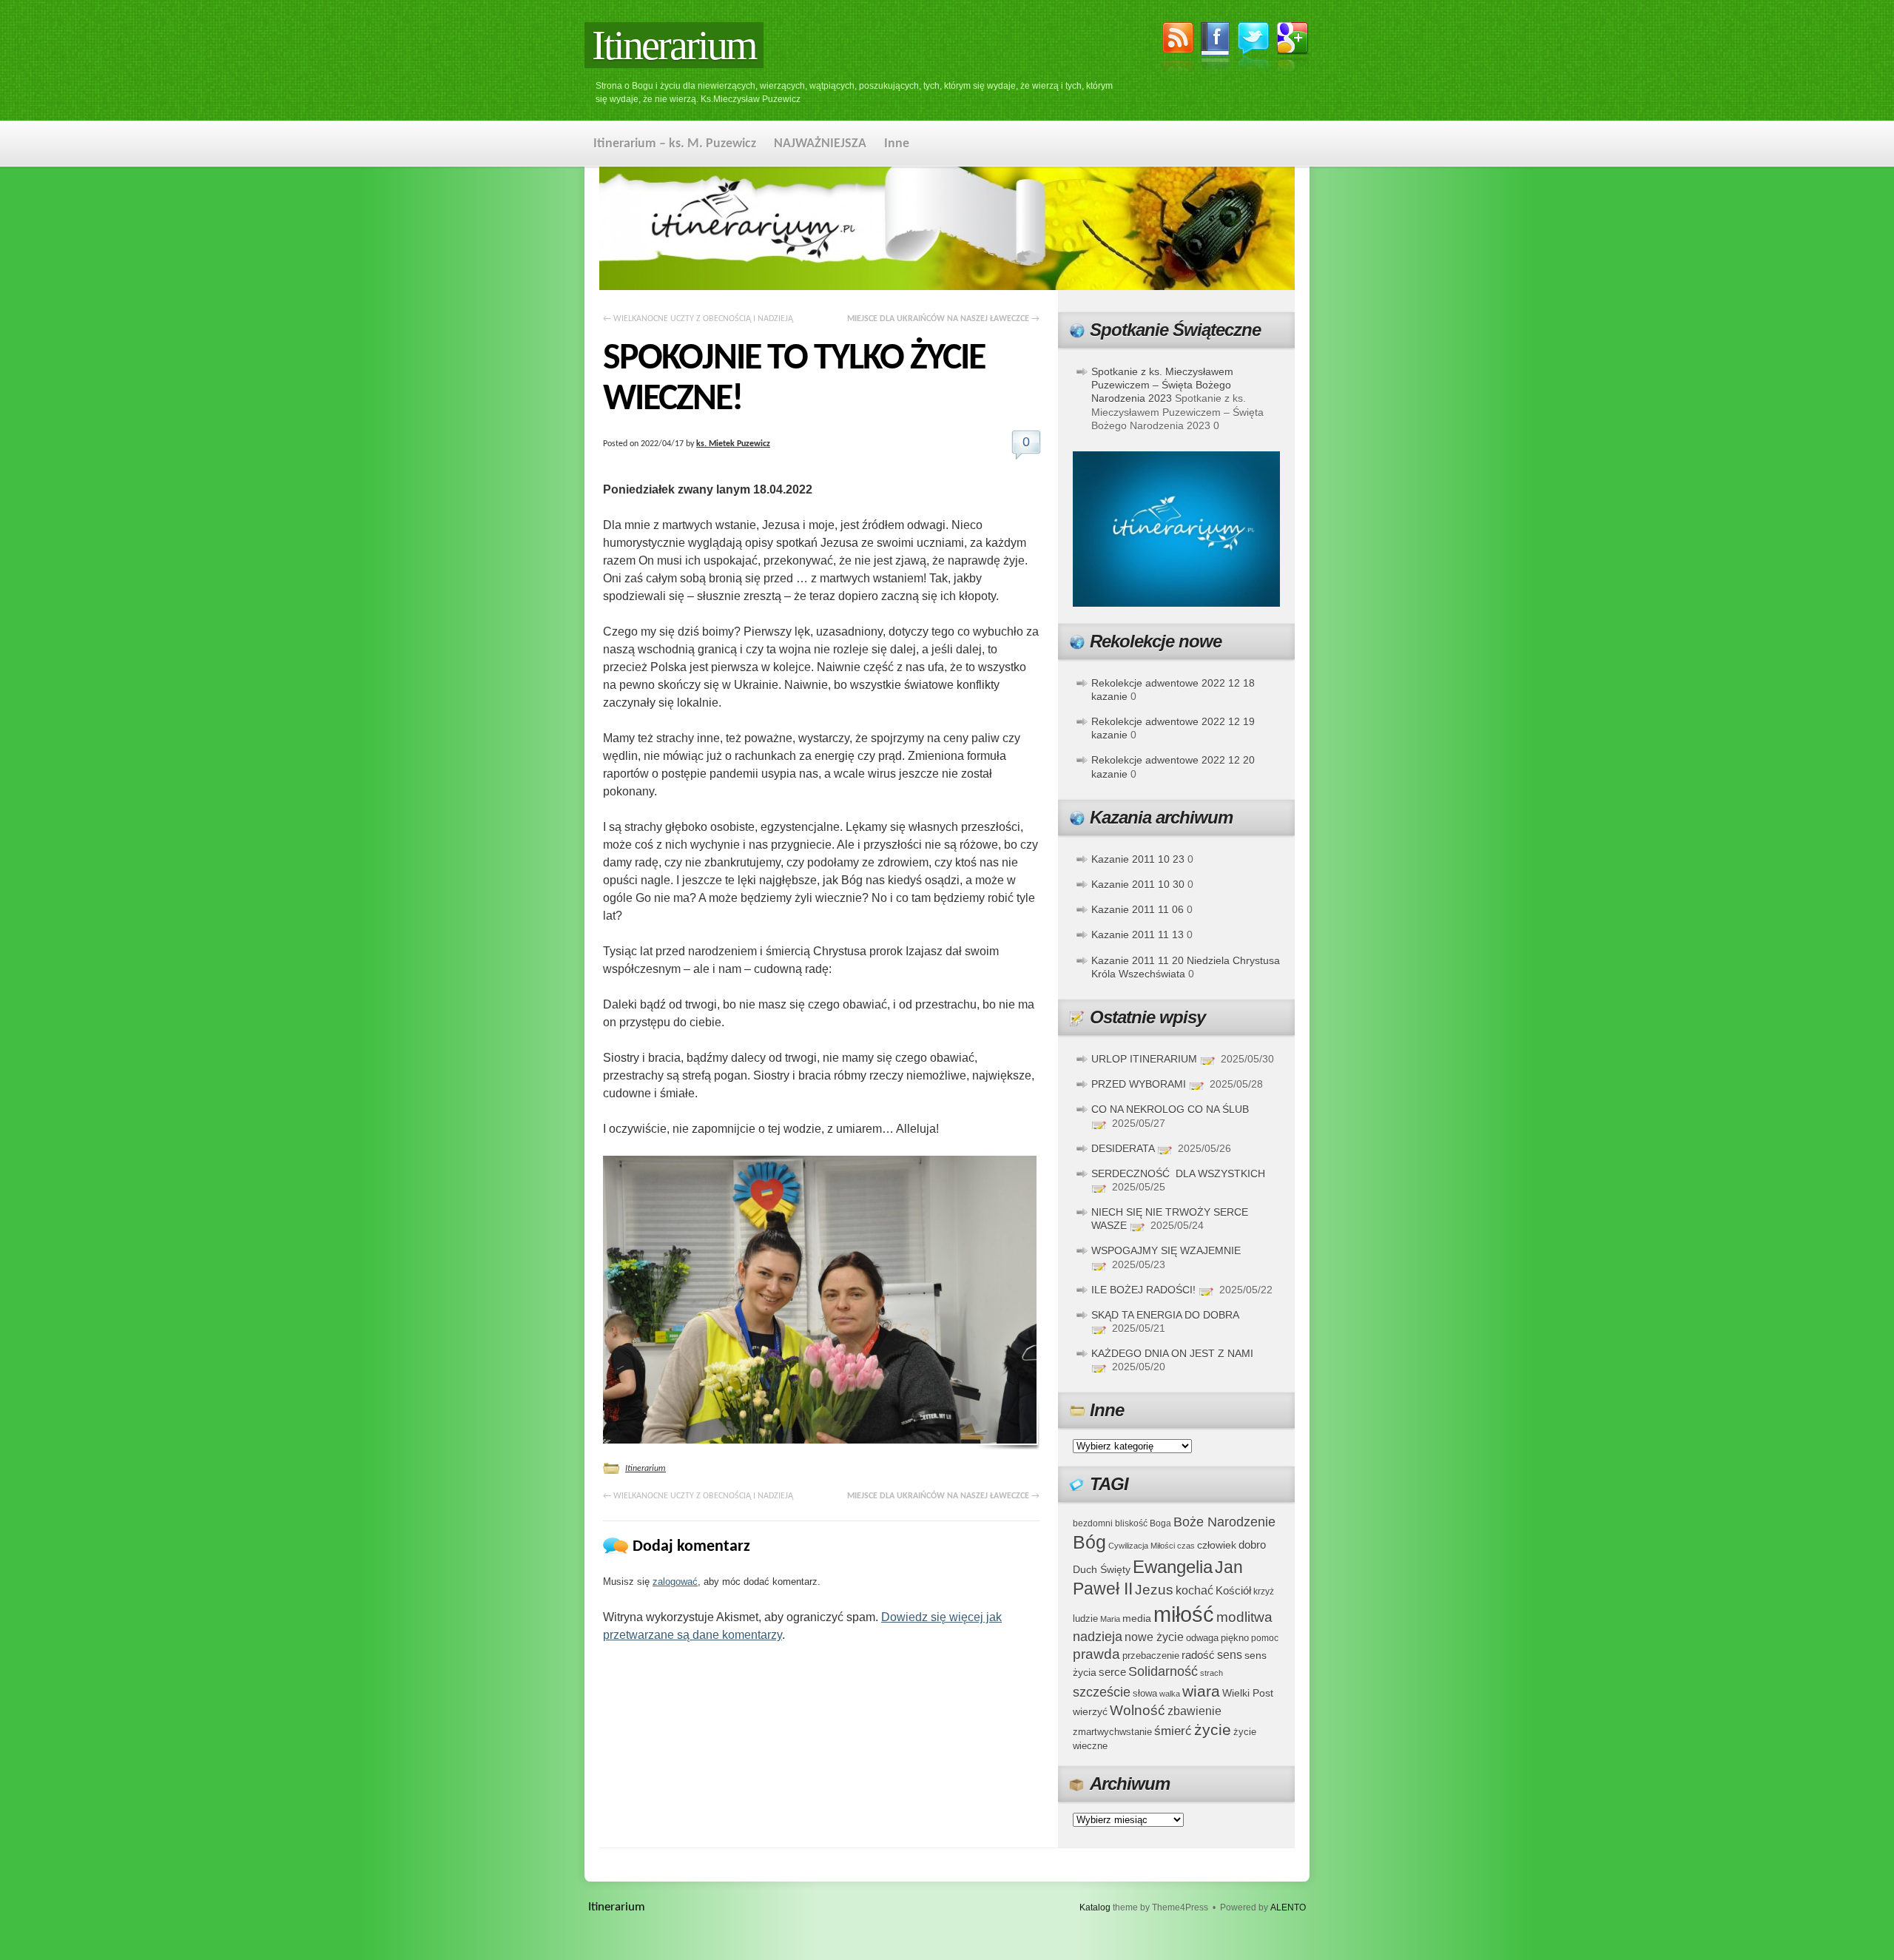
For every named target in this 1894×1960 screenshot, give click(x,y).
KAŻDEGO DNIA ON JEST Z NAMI (1172, 1353)
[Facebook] (1216, 50)
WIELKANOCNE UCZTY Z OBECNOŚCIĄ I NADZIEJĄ (698, 319)
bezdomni (1093, 1523)
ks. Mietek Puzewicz (733, 444)
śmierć (1173, 1731)
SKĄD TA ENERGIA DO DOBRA (1165, 1315)
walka (1170, 1694)
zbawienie (1194, 1711)
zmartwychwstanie (1112, 1732)
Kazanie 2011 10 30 (1138, 884)
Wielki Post (1248, 1693)
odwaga (1202, 1638)
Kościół (1233, 1590)
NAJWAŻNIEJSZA (820, 144)
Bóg (1089, 1542)
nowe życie (1154, 1637)
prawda (1096, 1654)
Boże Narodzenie (1224, 1522)
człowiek (1217, 1545)
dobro (1252, 1545)
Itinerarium (674, 45)
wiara (1201, 1691)
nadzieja (1098, 1637)
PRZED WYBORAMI (1139, 1084)
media (1137, 1618)
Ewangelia (1173, 1567)
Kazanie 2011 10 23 (1138, 859)
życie (1213, 1730)
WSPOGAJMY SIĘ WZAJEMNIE (1166, 1250)
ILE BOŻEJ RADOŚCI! (1143, 1290)
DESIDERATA (1123, 1148)
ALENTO (1288, 1907)
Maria (1110, 1619)
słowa (1145, 1694)
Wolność (1138, 1710)
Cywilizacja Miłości (1142, 1546)
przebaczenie (1151, 1656)
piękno (1235, 1638)
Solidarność (1163, 1671)
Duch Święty (1102, 1570)
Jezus (1154, 1589)
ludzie (1085, 1619)
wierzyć (1090, 1711)
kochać (1194, 1590)
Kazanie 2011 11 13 (1138, 934)
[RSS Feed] (1178, 50)
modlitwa (1244, 1617)
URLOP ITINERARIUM (1144, 1059)
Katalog (1095, 1907)
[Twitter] (1253, 48)
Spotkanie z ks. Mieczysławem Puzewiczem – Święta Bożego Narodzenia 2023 (1162, 385)
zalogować (675, 1582)
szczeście (1102, 1692)
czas (1186, 1546)
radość (1198, 1655)
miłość (1184, 1614)
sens (1230, 1655)
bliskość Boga (1143, 1523)
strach (1211, 1673)
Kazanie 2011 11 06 (1138, 909)
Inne (897, 144)
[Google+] (1293, 50)
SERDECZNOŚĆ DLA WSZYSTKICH (1178, 1173)
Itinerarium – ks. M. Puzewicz (675, 144)
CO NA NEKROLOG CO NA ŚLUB (1170, 1109)
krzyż (1264, 1591)
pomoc (1265, 1638)
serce (1112, 1672)
